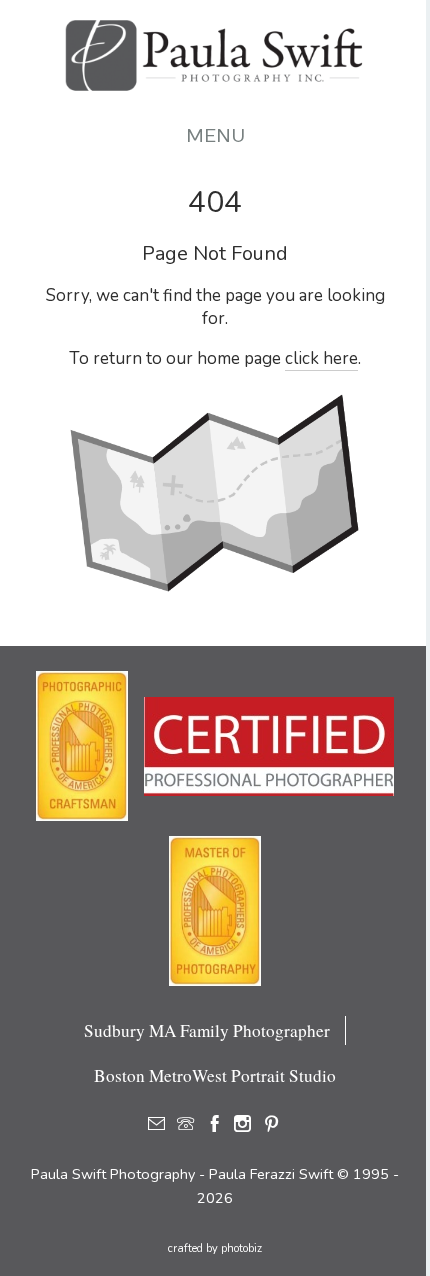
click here (321, 358)
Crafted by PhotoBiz (215, 1248)
